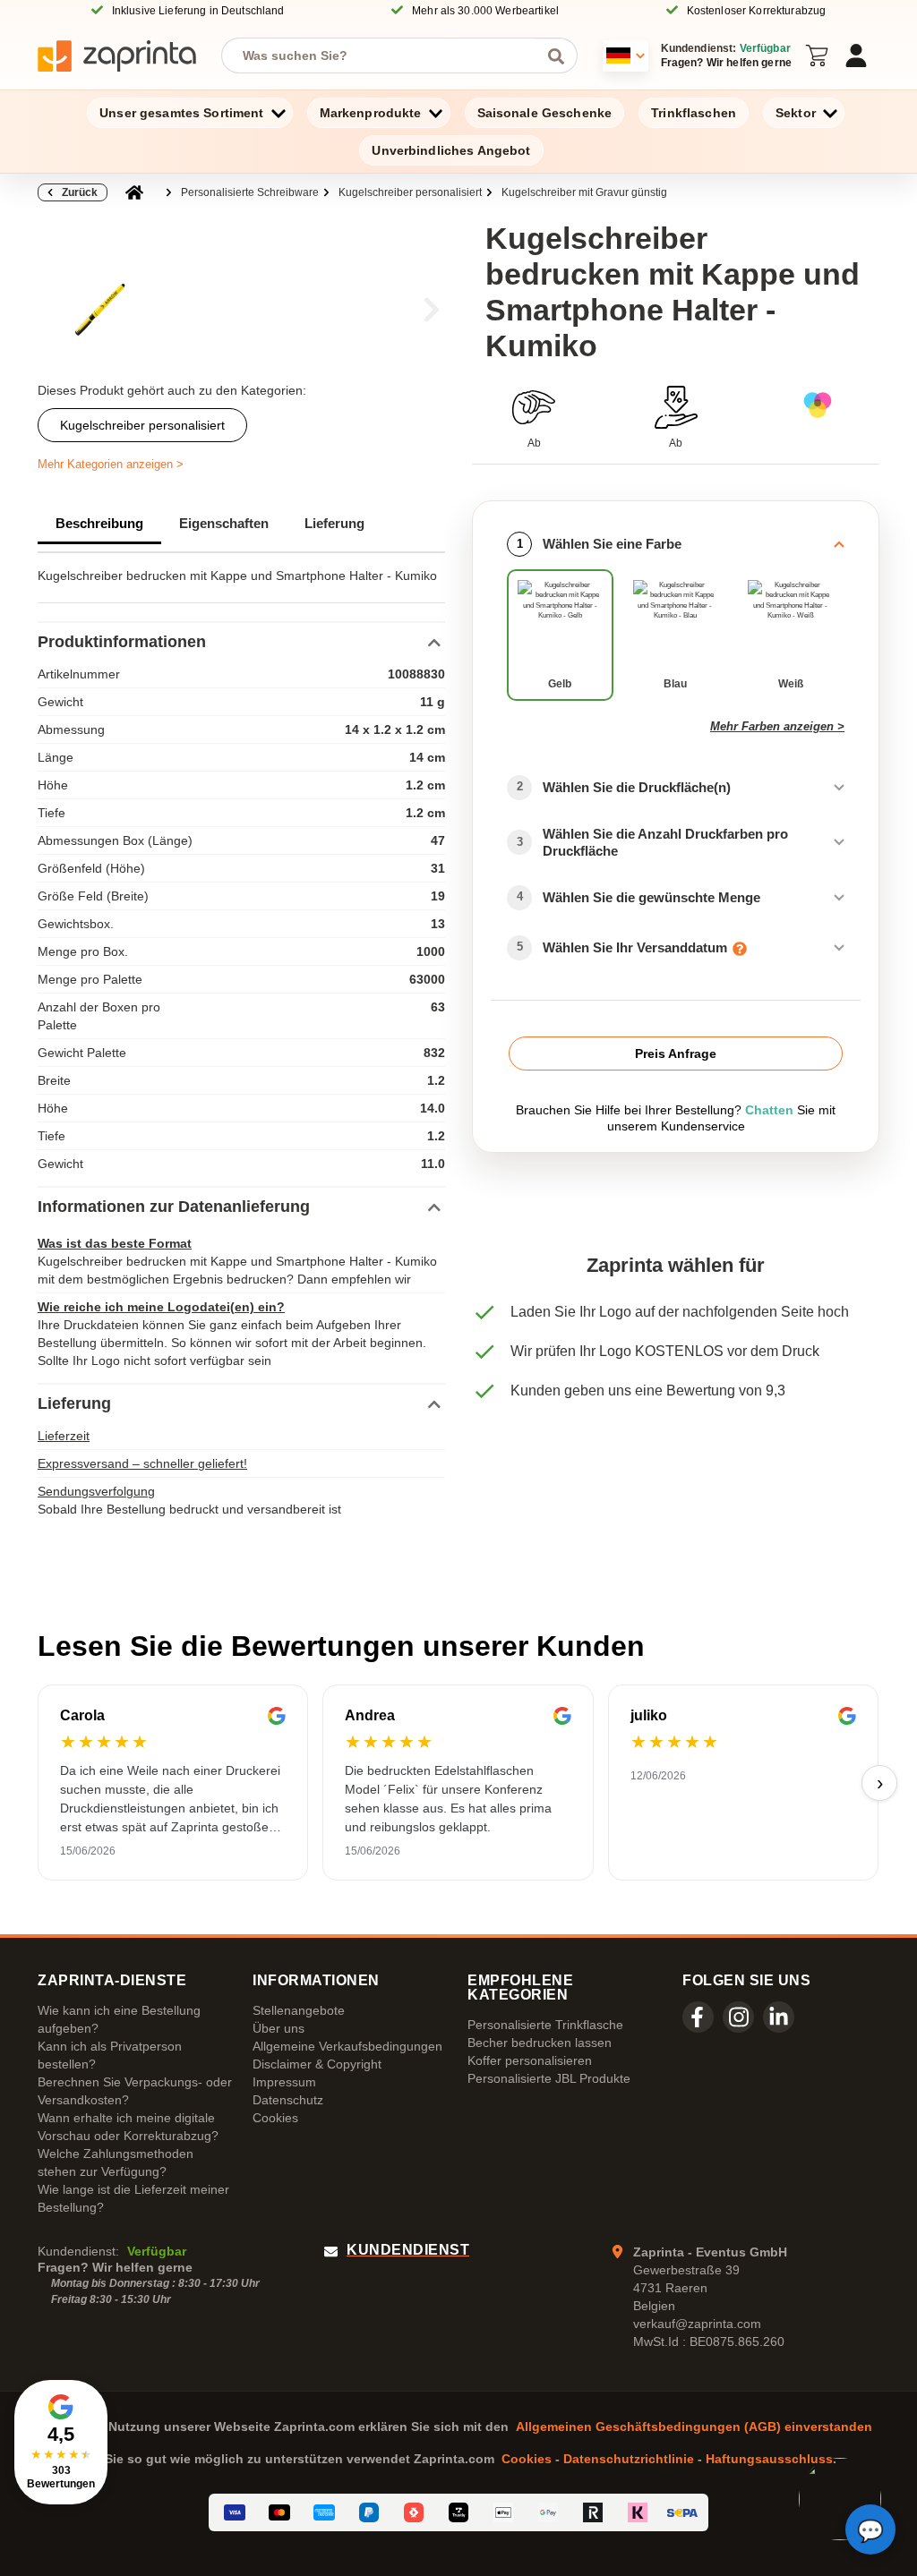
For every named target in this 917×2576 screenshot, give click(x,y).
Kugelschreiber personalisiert (410, 192)
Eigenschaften (224, 523)
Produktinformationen (122, 642)
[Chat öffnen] (870, 2529)
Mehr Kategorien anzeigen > (111, 464)
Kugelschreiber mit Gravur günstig (584, 192)
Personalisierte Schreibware (250, 192)
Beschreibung (99, 523)
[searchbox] (386, 55)
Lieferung (334, 523)
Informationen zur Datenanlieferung (174, 1207)
